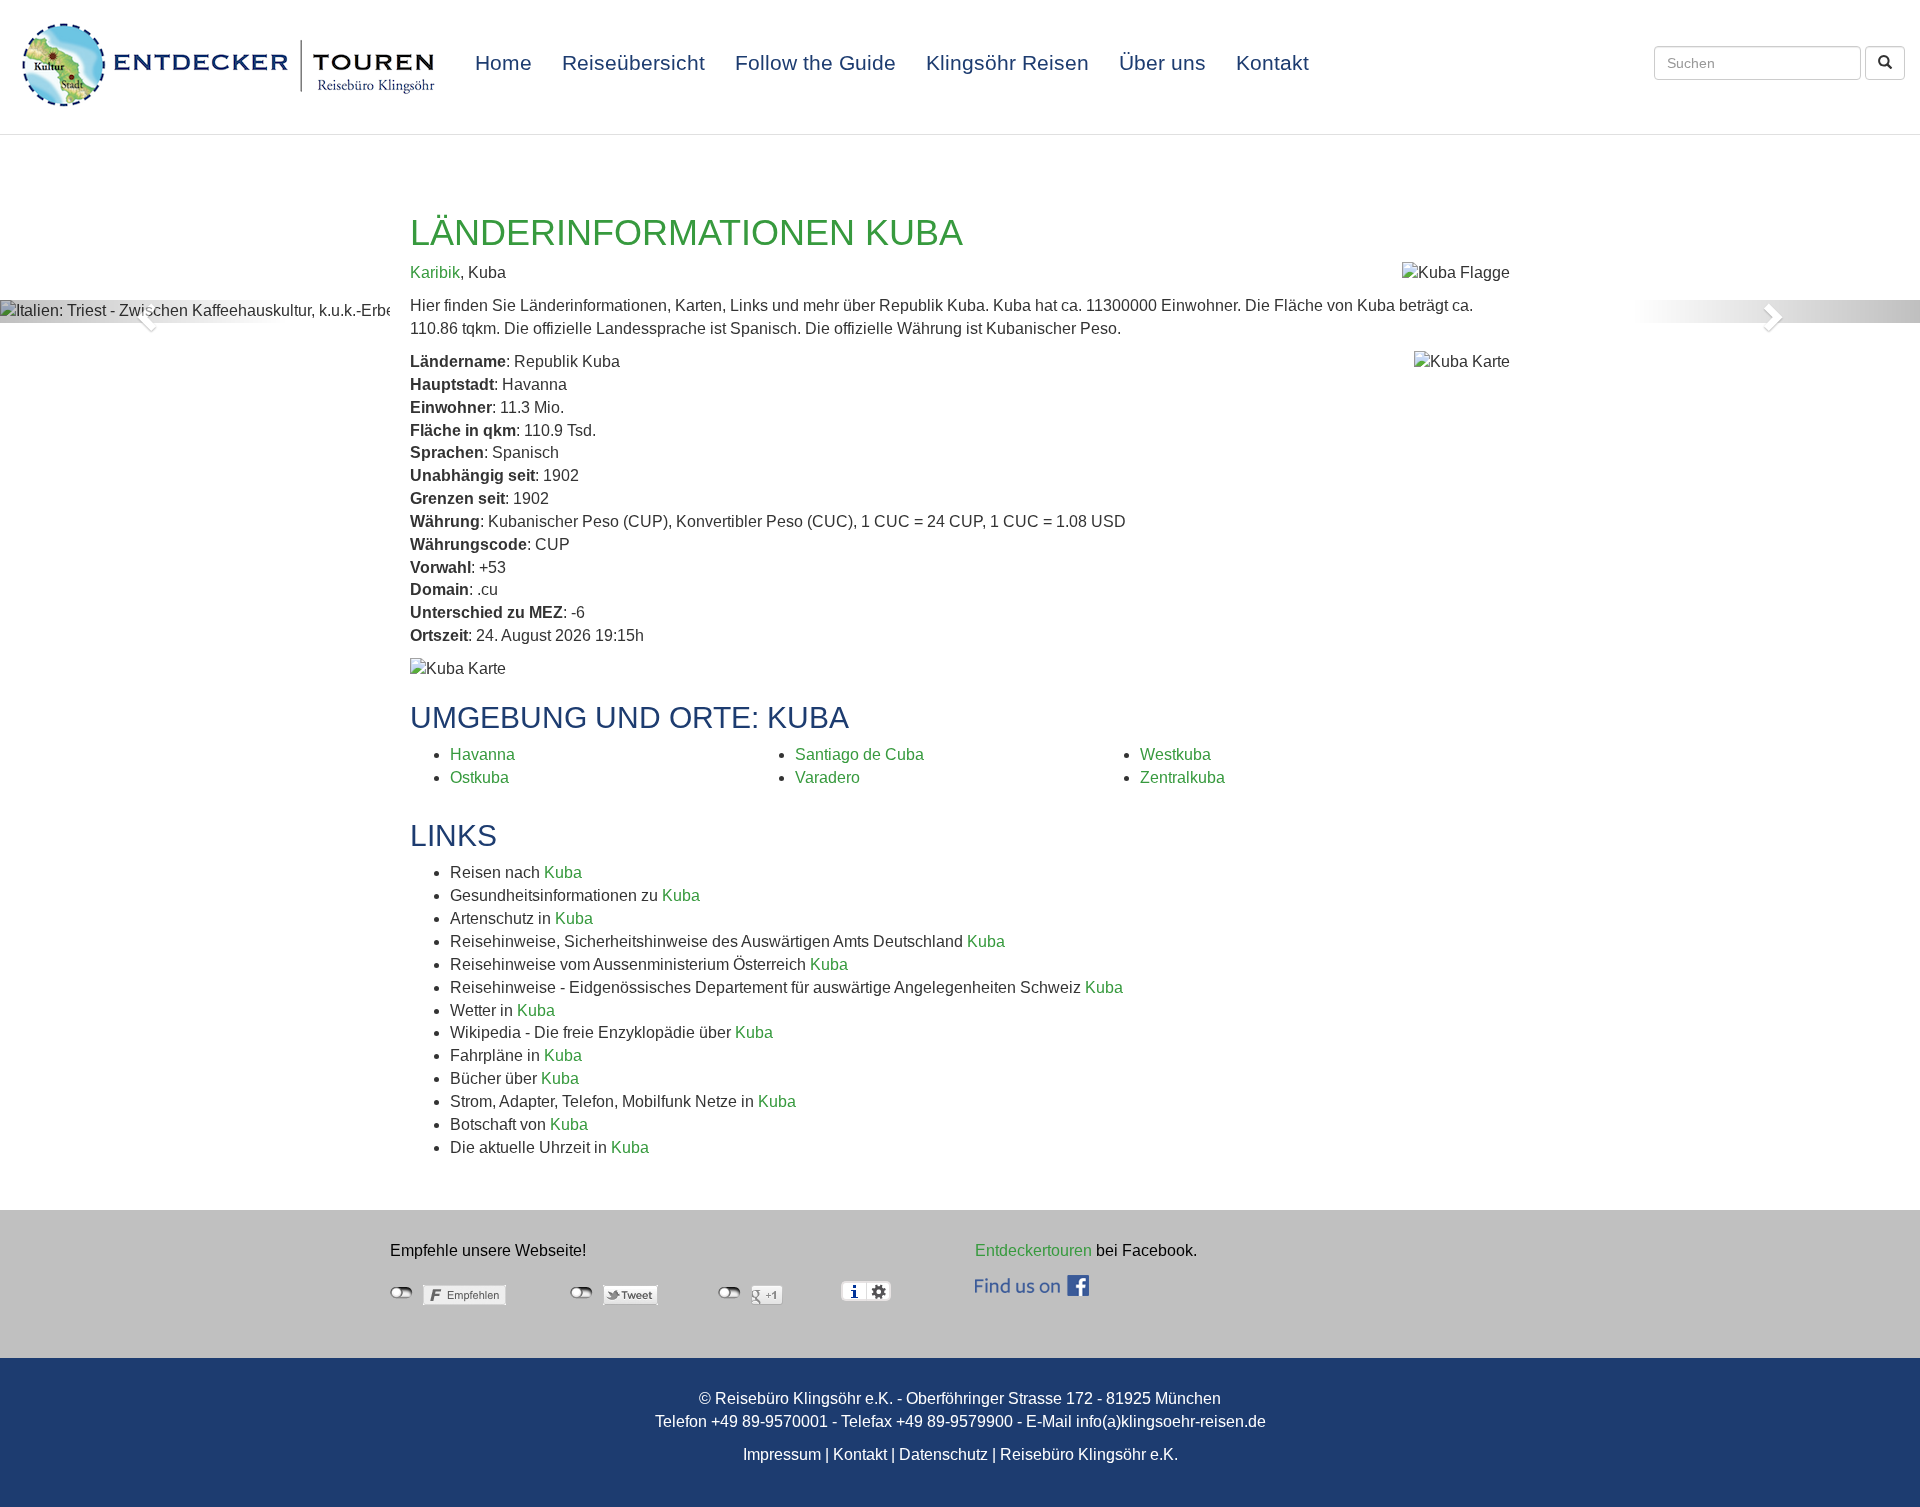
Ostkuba (479, 777)
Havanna (482, 754)
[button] (144, 311)
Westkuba (1175, 754)
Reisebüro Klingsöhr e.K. (1089, 1454)
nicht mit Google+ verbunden (729, 1293)
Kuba (563, 872)
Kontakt (1272, 63)
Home (503, 63)
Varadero (827, 777)
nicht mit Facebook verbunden (401, 1293)
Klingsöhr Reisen (1007, 63)
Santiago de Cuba (859, 754)
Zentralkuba (1182, 777)
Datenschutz (943, 1454)
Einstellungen (878, 1291)
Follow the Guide (815, 63)
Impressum (782, 1454)
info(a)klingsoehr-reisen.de (1171, 1421)
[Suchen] (1885, 63)
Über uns (1162, 63)
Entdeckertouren (1033, 1250)
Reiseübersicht (633, 63)
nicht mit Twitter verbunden (581, 1293)
